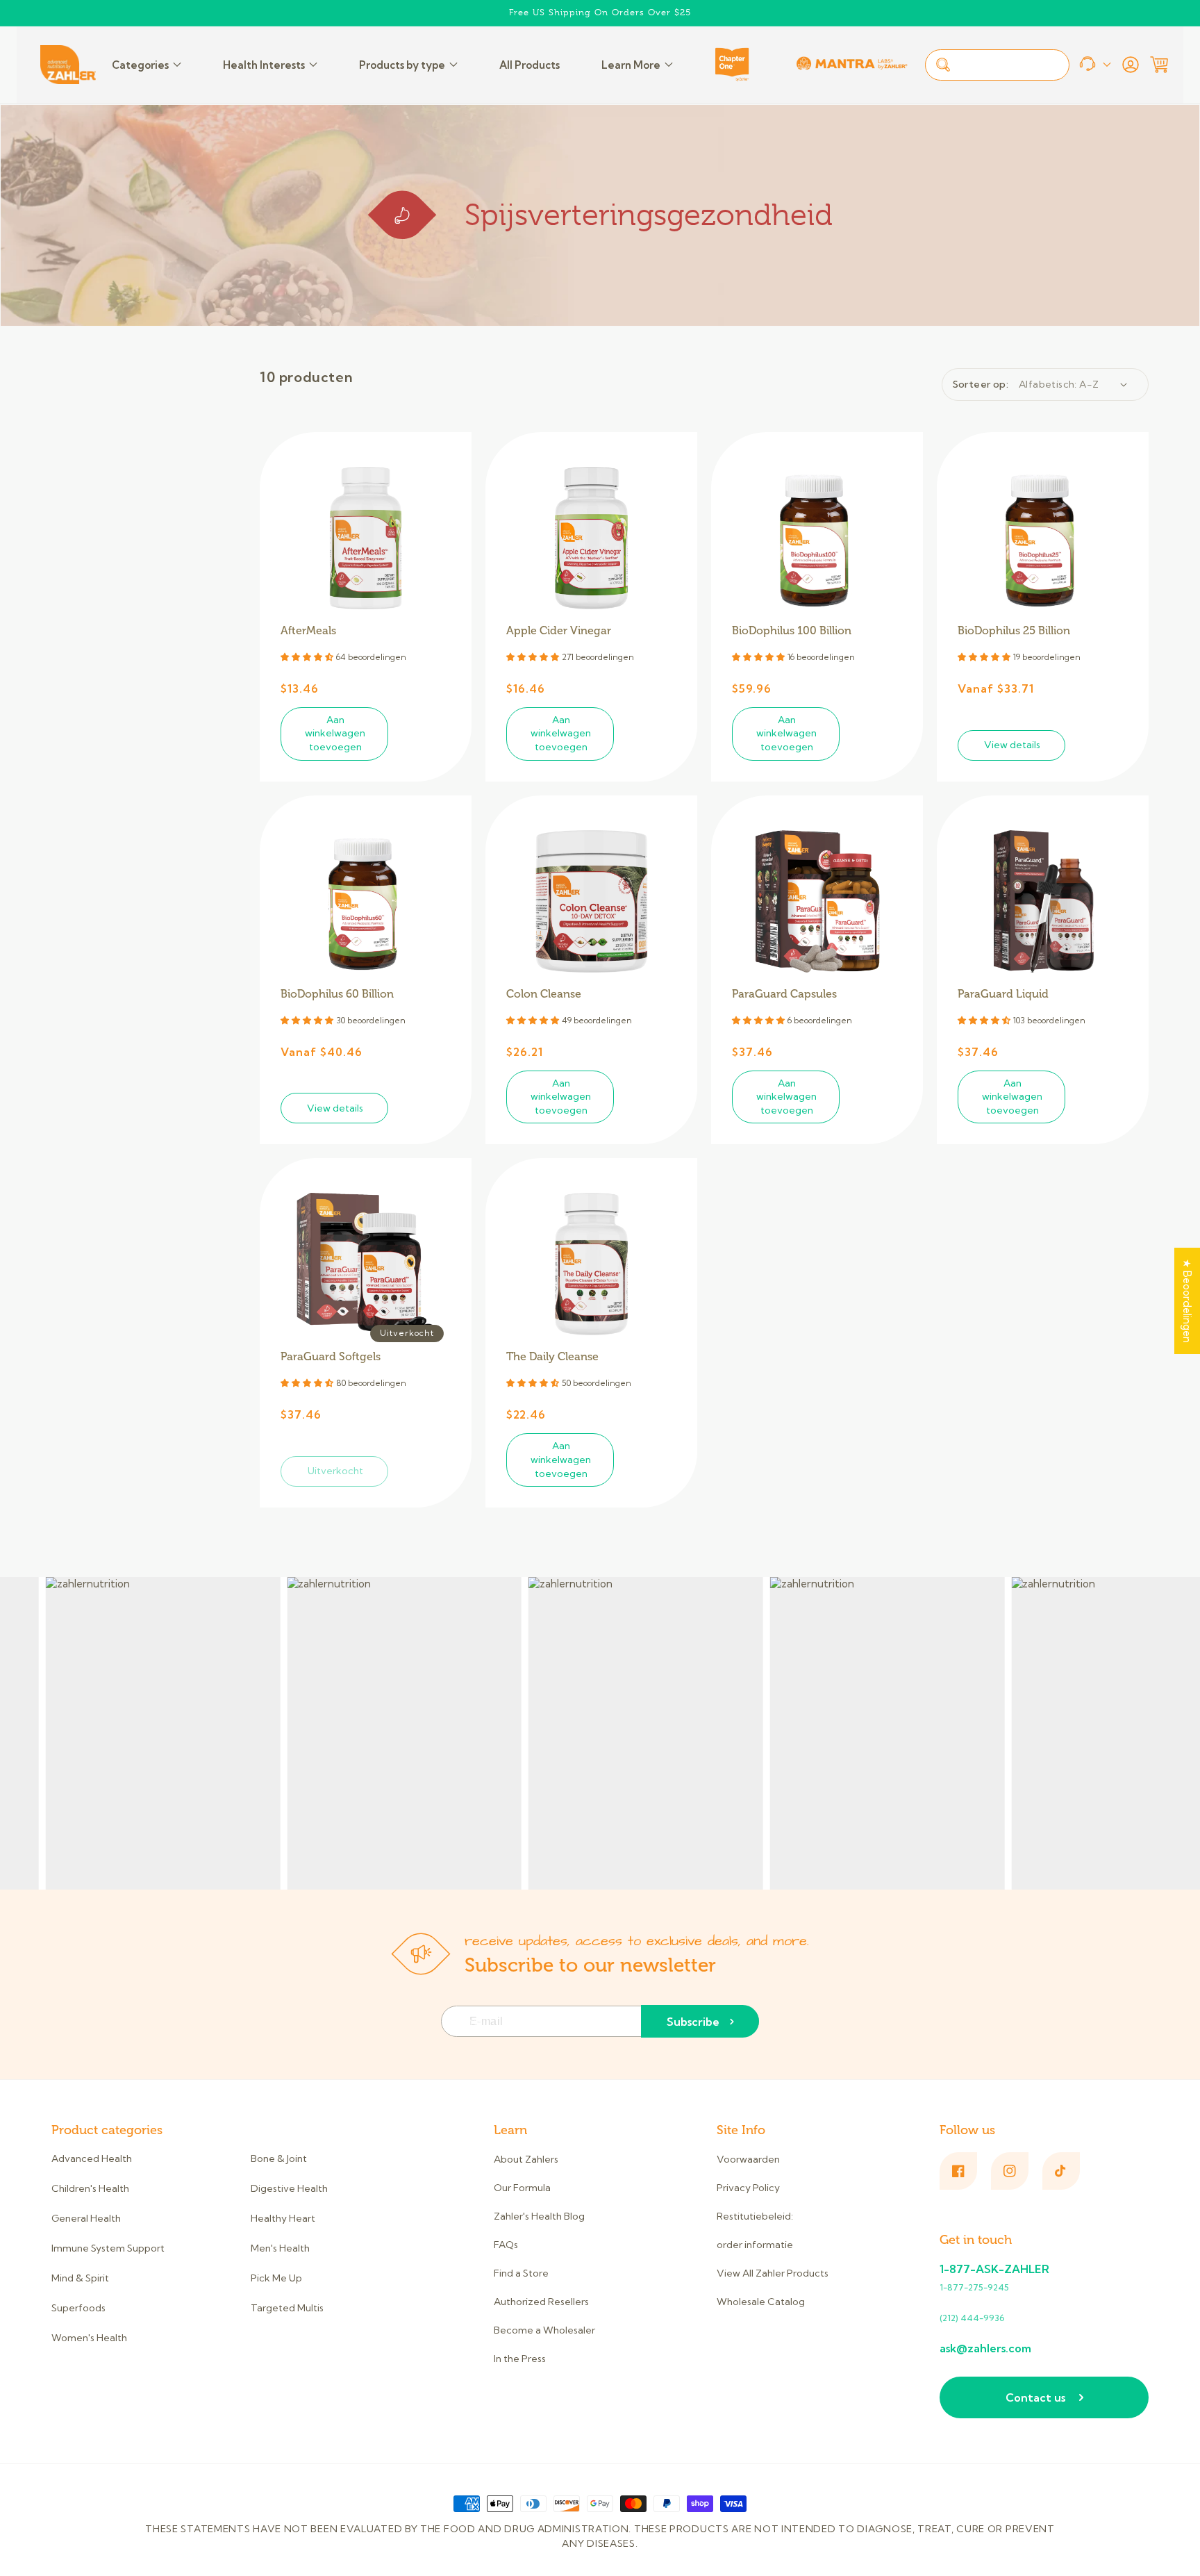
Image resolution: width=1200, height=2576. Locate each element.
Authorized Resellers (541, 2302)
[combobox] (997, 65)
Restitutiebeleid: (755, 2216)
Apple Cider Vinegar (559, 631)
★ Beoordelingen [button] (1187, 1301)
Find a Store (521, 2273)
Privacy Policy (748, 2188)
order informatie (755, 2245)
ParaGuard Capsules (784, 994)
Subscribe (693, 2022)
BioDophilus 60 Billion (337, 994)
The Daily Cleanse (552, 1357)
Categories (140, 65)
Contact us (1035, 2397)
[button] (1159, 65)
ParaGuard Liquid (1003, 994)
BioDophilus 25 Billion (1014, 631)
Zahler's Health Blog (539, 2216)
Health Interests (264, 65)
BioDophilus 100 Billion (792, 631)
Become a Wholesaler (544, 2330)
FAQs (506, 2245)
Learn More (631, 65)
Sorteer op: (981, 384)
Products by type (402, 65)
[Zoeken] (943, 65)
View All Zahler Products (773, 2273)
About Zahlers (526, 2160)
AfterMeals (308, 631)
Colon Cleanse (544, 994)
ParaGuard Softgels (331, 1357)
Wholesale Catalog (761, 2302)
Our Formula (522, 2188)
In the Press (520, 2359)
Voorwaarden (748, 2160)
